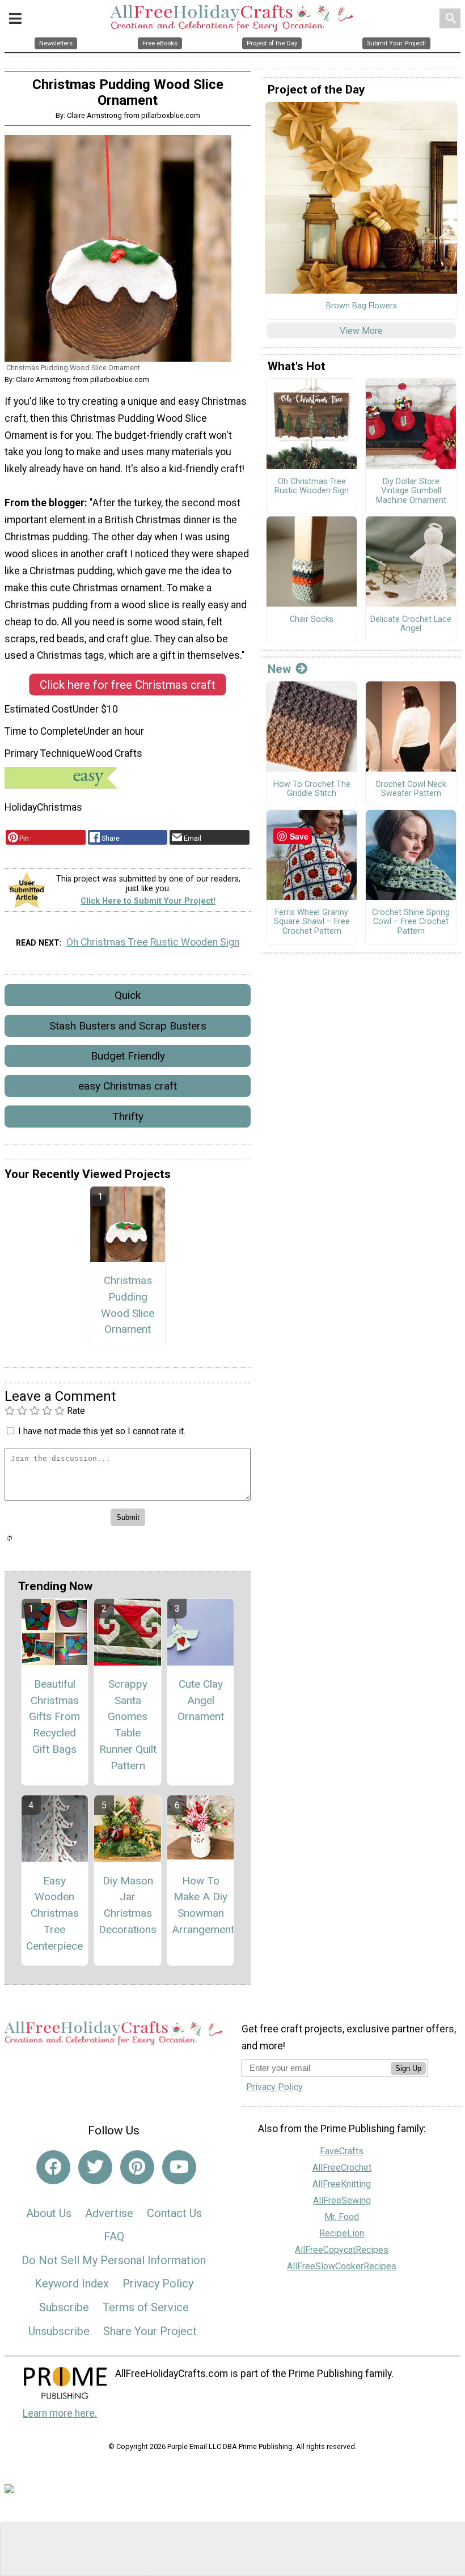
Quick (128, 995)
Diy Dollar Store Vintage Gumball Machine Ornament (411, 491)
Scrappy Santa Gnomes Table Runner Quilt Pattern (128, 1725)
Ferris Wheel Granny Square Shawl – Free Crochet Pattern (312, 922)
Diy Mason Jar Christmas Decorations (128, 1905)
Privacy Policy (158, 2283)
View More (361, 331)
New (279, 669)
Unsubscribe (59, 2331)
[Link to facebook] (53, 2167)
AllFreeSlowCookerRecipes (342, 2266)
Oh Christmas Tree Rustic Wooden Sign (153, 942)
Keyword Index (72, 2283)
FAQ (114, 2236)
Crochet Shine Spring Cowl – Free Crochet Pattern (411, 922)
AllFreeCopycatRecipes (342, 2250)
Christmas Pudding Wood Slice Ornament (128, 1305)
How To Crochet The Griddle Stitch (312, 789)
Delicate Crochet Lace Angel (411, 624)
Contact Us (174, 2213)
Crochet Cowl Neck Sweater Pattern (411, 789)
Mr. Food (342, 2217)
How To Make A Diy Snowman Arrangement (201, 1905)
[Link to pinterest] (137, 2167)
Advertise (109, 2213)
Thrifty (128, 1117)
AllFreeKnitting (342, 2184)
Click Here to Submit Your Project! (148, 901)
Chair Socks (312, 620)
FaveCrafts (342, 2151)
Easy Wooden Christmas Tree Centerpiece (54, 1913)
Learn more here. (60, 2413)
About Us (49, 2213)
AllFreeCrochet (342, 2168)
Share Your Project (150, 2331)
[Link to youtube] (179, 2167)
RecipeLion (342, 2233)
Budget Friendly (128, 1056)
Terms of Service (146, 2307)
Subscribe (64, 2307)
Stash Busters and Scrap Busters (128, 1026)
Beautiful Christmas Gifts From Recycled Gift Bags (54, 1717)
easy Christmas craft (128, 1086)
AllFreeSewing (342, 2200)
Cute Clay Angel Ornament (201, 1700)
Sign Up (408, 2068)
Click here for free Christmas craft (128, 685)
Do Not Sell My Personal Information (114, 2260)
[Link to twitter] (95, 2167)
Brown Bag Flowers (362, 306)
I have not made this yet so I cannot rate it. (102, 1431)
